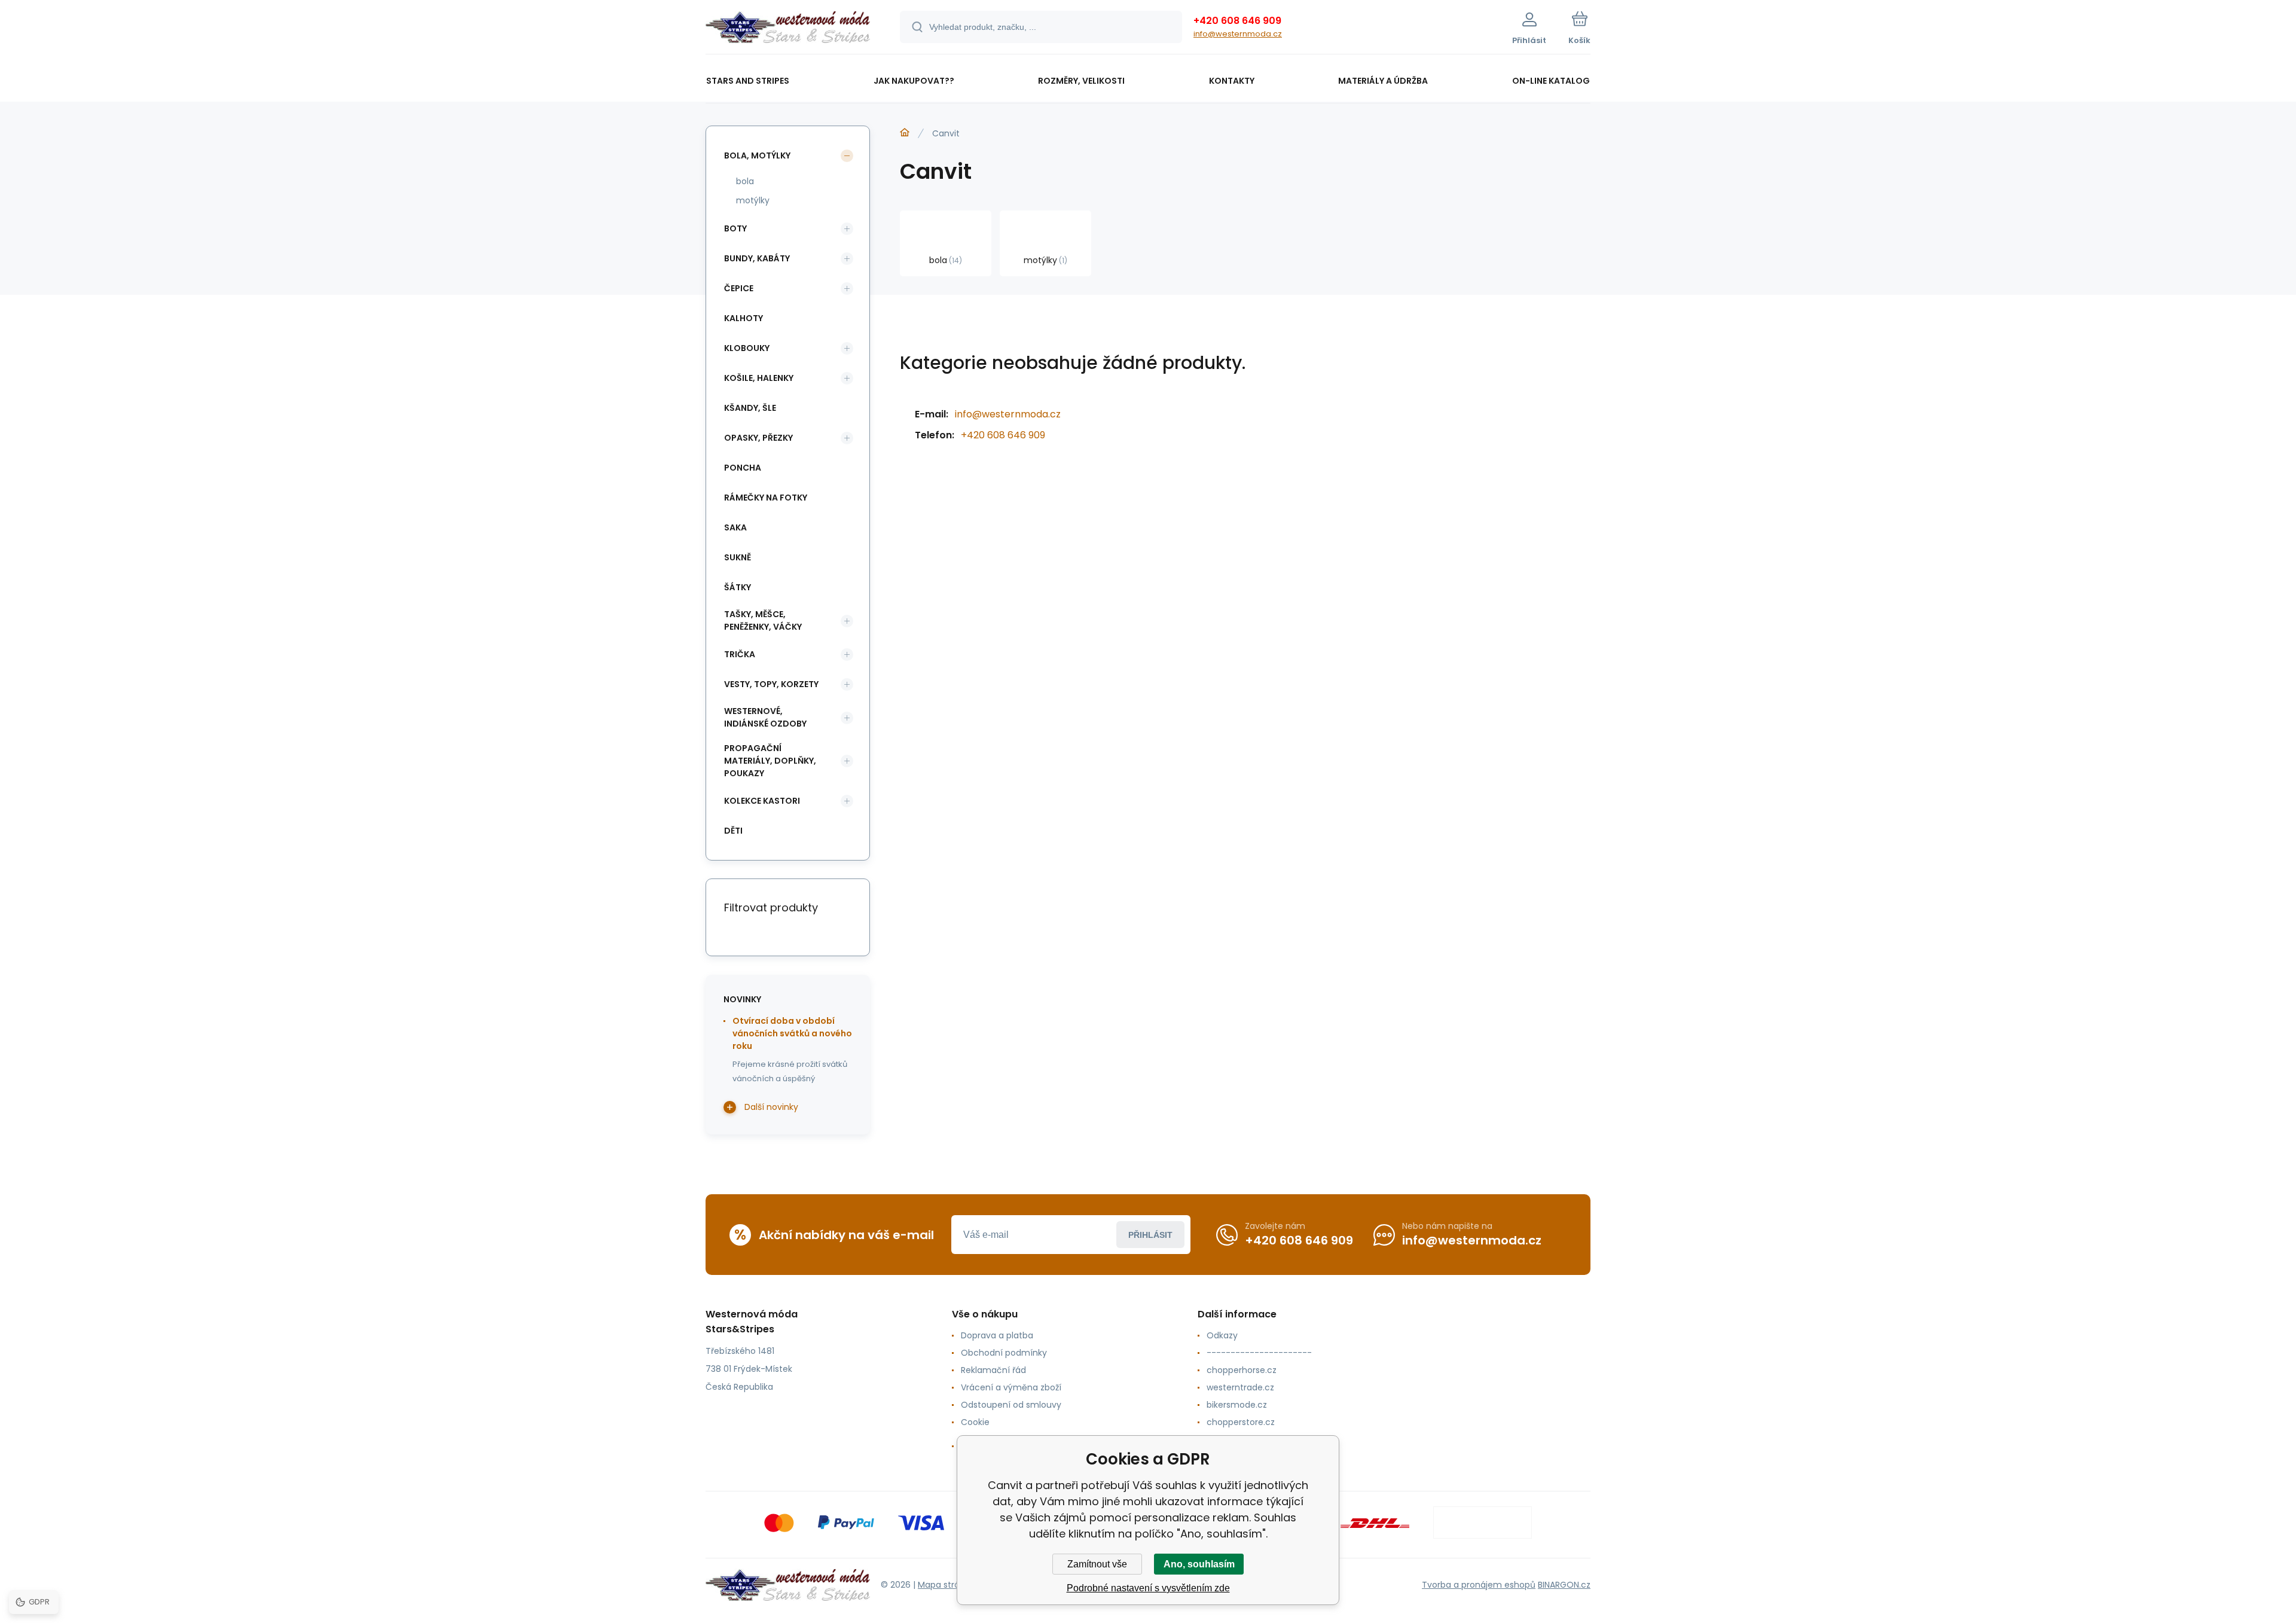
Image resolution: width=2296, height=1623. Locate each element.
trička (740, 654)
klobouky (747, 348)
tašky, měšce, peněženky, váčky (763, 620)
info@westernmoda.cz (1238, 34)
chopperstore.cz (1241, 1422)
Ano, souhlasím (1199, 1564)
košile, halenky (759, 378)
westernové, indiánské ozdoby (765, 717)
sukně (738, 557)
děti (733, 831)
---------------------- (1259, 1353)
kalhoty (744, 318)
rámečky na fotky (766, 498)
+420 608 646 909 (1237, 21)
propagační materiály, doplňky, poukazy (770, 761)
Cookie (975, 1422)
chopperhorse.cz (1242, 1370)
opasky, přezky (758, 438)
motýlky (753, 200)
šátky (738, 587)
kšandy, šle (750, 408)
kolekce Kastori (762, 801)
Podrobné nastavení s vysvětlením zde (1148, 1588)
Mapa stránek (946, 1585)
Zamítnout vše (1097, 1564)
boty (735, 228)
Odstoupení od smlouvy (1011, 1405)
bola (745, 181)
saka (735, 527)
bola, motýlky (757, 155)
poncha (743, 468)
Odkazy (1222, 1335)
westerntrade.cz (1240, 1387)
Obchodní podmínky (1004, 1353)
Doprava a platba (997, 1335)
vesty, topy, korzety (771, 684)
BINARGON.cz (1564, 1585)
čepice (739, 288)
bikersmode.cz (1237, 1405)
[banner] (788, 29)
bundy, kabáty (757, 258)
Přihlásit (1150, 1235)
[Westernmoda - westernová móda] (905, 133)
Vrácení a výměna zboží (1011, 1387)
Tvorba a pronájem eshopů (1479, 1585)
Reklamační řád (993, 1370)
